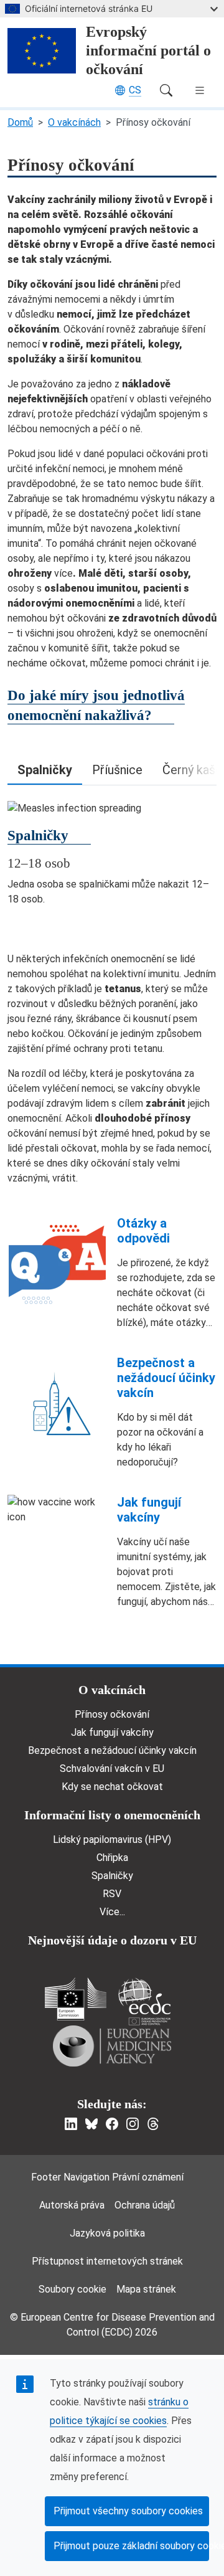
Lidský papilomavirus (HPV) (112, 1840)
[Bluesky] (91, 2124)
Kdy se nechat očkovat (112, 1787)
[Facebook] (112, 2124)
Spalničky (112, 1876)
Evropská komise (76, 1999)
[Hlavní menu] (200, 90)
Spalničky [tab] (45, 770)
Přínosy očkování (112, 1714)
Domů (20, 122)
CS (135, 90)
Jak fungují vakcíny (149, 1510)
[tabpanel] (112, 854)
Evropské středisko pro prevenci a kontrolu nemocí (144, 2001)
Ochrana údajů (145, 2205)
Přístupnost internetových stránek (107, 2261)
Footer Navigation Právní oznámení (107, 2177)
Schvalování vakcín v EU (112, 1769)
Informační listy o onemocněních (112, 1815)
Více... (112, 1912)
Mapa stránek (146, 2289)
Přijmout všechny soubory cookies (128, 2511)
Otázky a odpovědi (143, 1231)
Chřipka (112, 1858)
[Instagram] (133, 2124)
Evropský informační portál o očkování (148, 50)
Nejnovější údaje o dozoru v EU (112, 1940)
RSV (112, 1894)
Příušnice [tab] (117, 770)
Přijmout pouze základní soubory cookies (131, 2546)
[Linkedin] (71, 2124)
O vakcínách (74, 122)
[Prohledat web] (166, 90)
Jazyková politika (107, 2233)
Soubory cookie (72, 2289)
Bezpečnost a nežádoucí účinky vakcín (166, 1378)
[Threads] (153, 2124)
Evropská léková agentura (112, 2046)
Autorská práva (72, 2205)
